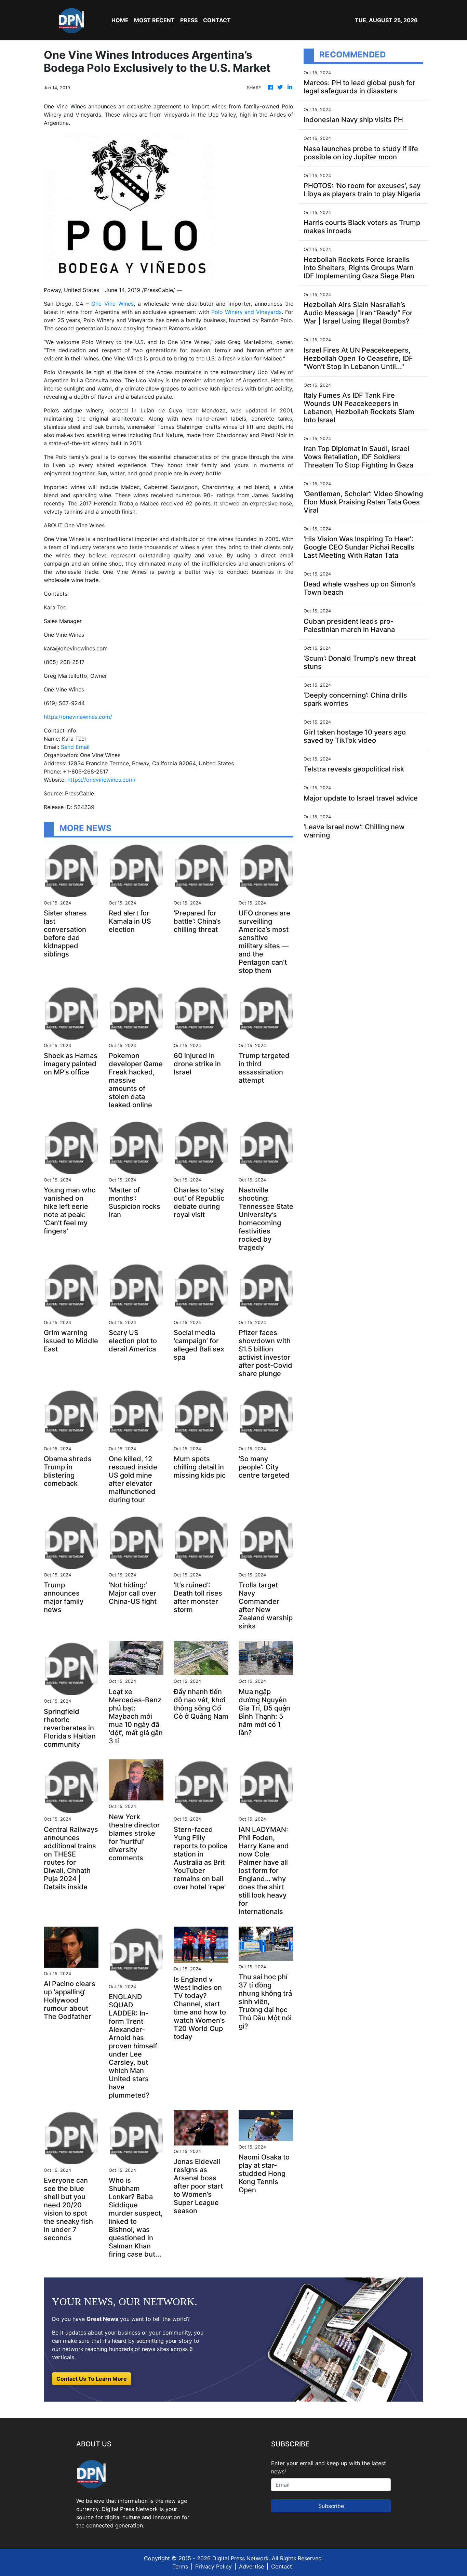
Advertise (251, 2566)
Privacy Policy (214, 2566)
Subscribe (331, 2506)
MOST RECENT (154, 20)
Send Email (75, 747)
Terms (180, 2566)
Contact (282, 2566)
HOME (120, 20)
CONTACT (217, 20)
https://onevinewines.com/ (78, 717)
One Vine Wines (112, 304)
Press (189, 20)
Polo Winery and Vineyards (246, 312)
